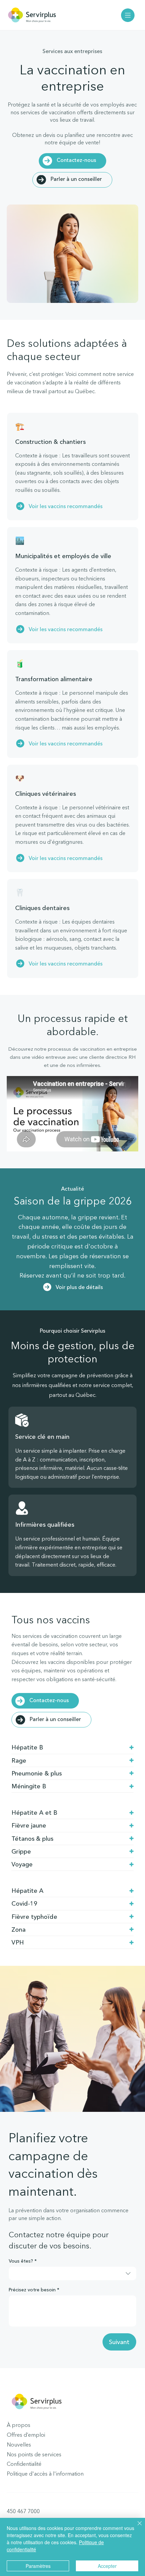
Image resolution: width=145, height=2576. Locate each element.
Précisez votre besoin (34, 2290)
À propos (19, 2425)
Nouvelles (19, 2444)
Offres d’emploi (26, 2435)
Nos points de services (34, 2454)
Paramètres (38, 2566)
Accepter (107, 2566)
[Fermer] (136, 2527)
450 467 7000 (23, 2511)
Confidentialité (24, 2464)
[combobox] (72, 2273)
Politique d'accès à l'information (45, 2474)
